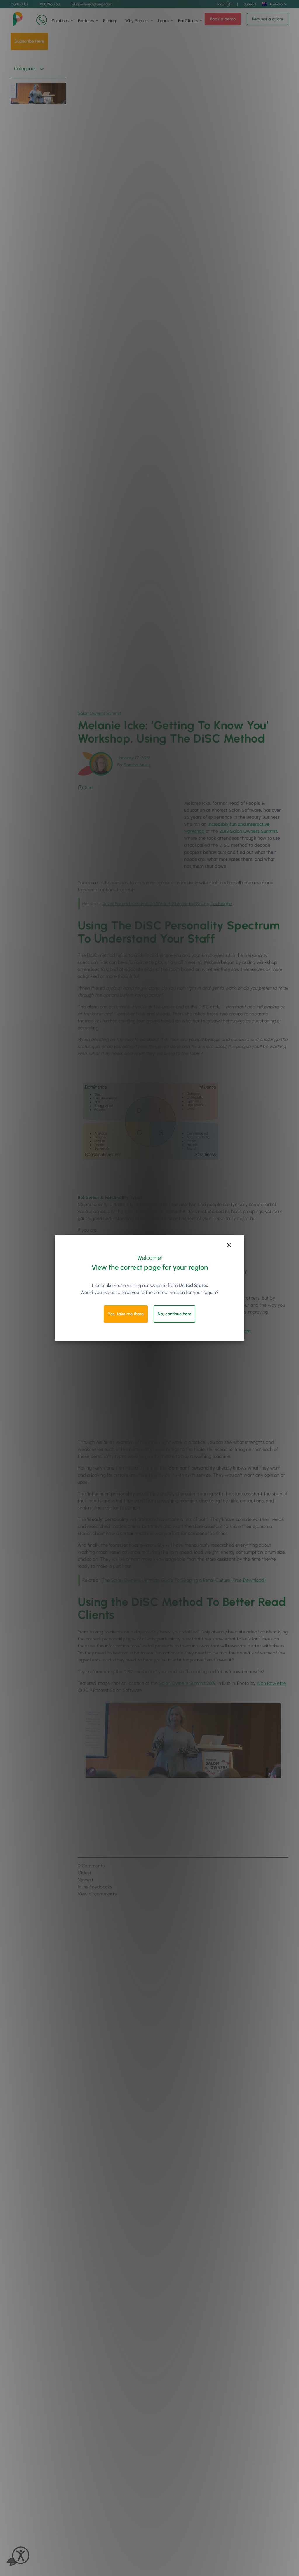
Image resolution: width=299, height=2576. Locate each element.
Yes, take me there (126, 1314)
